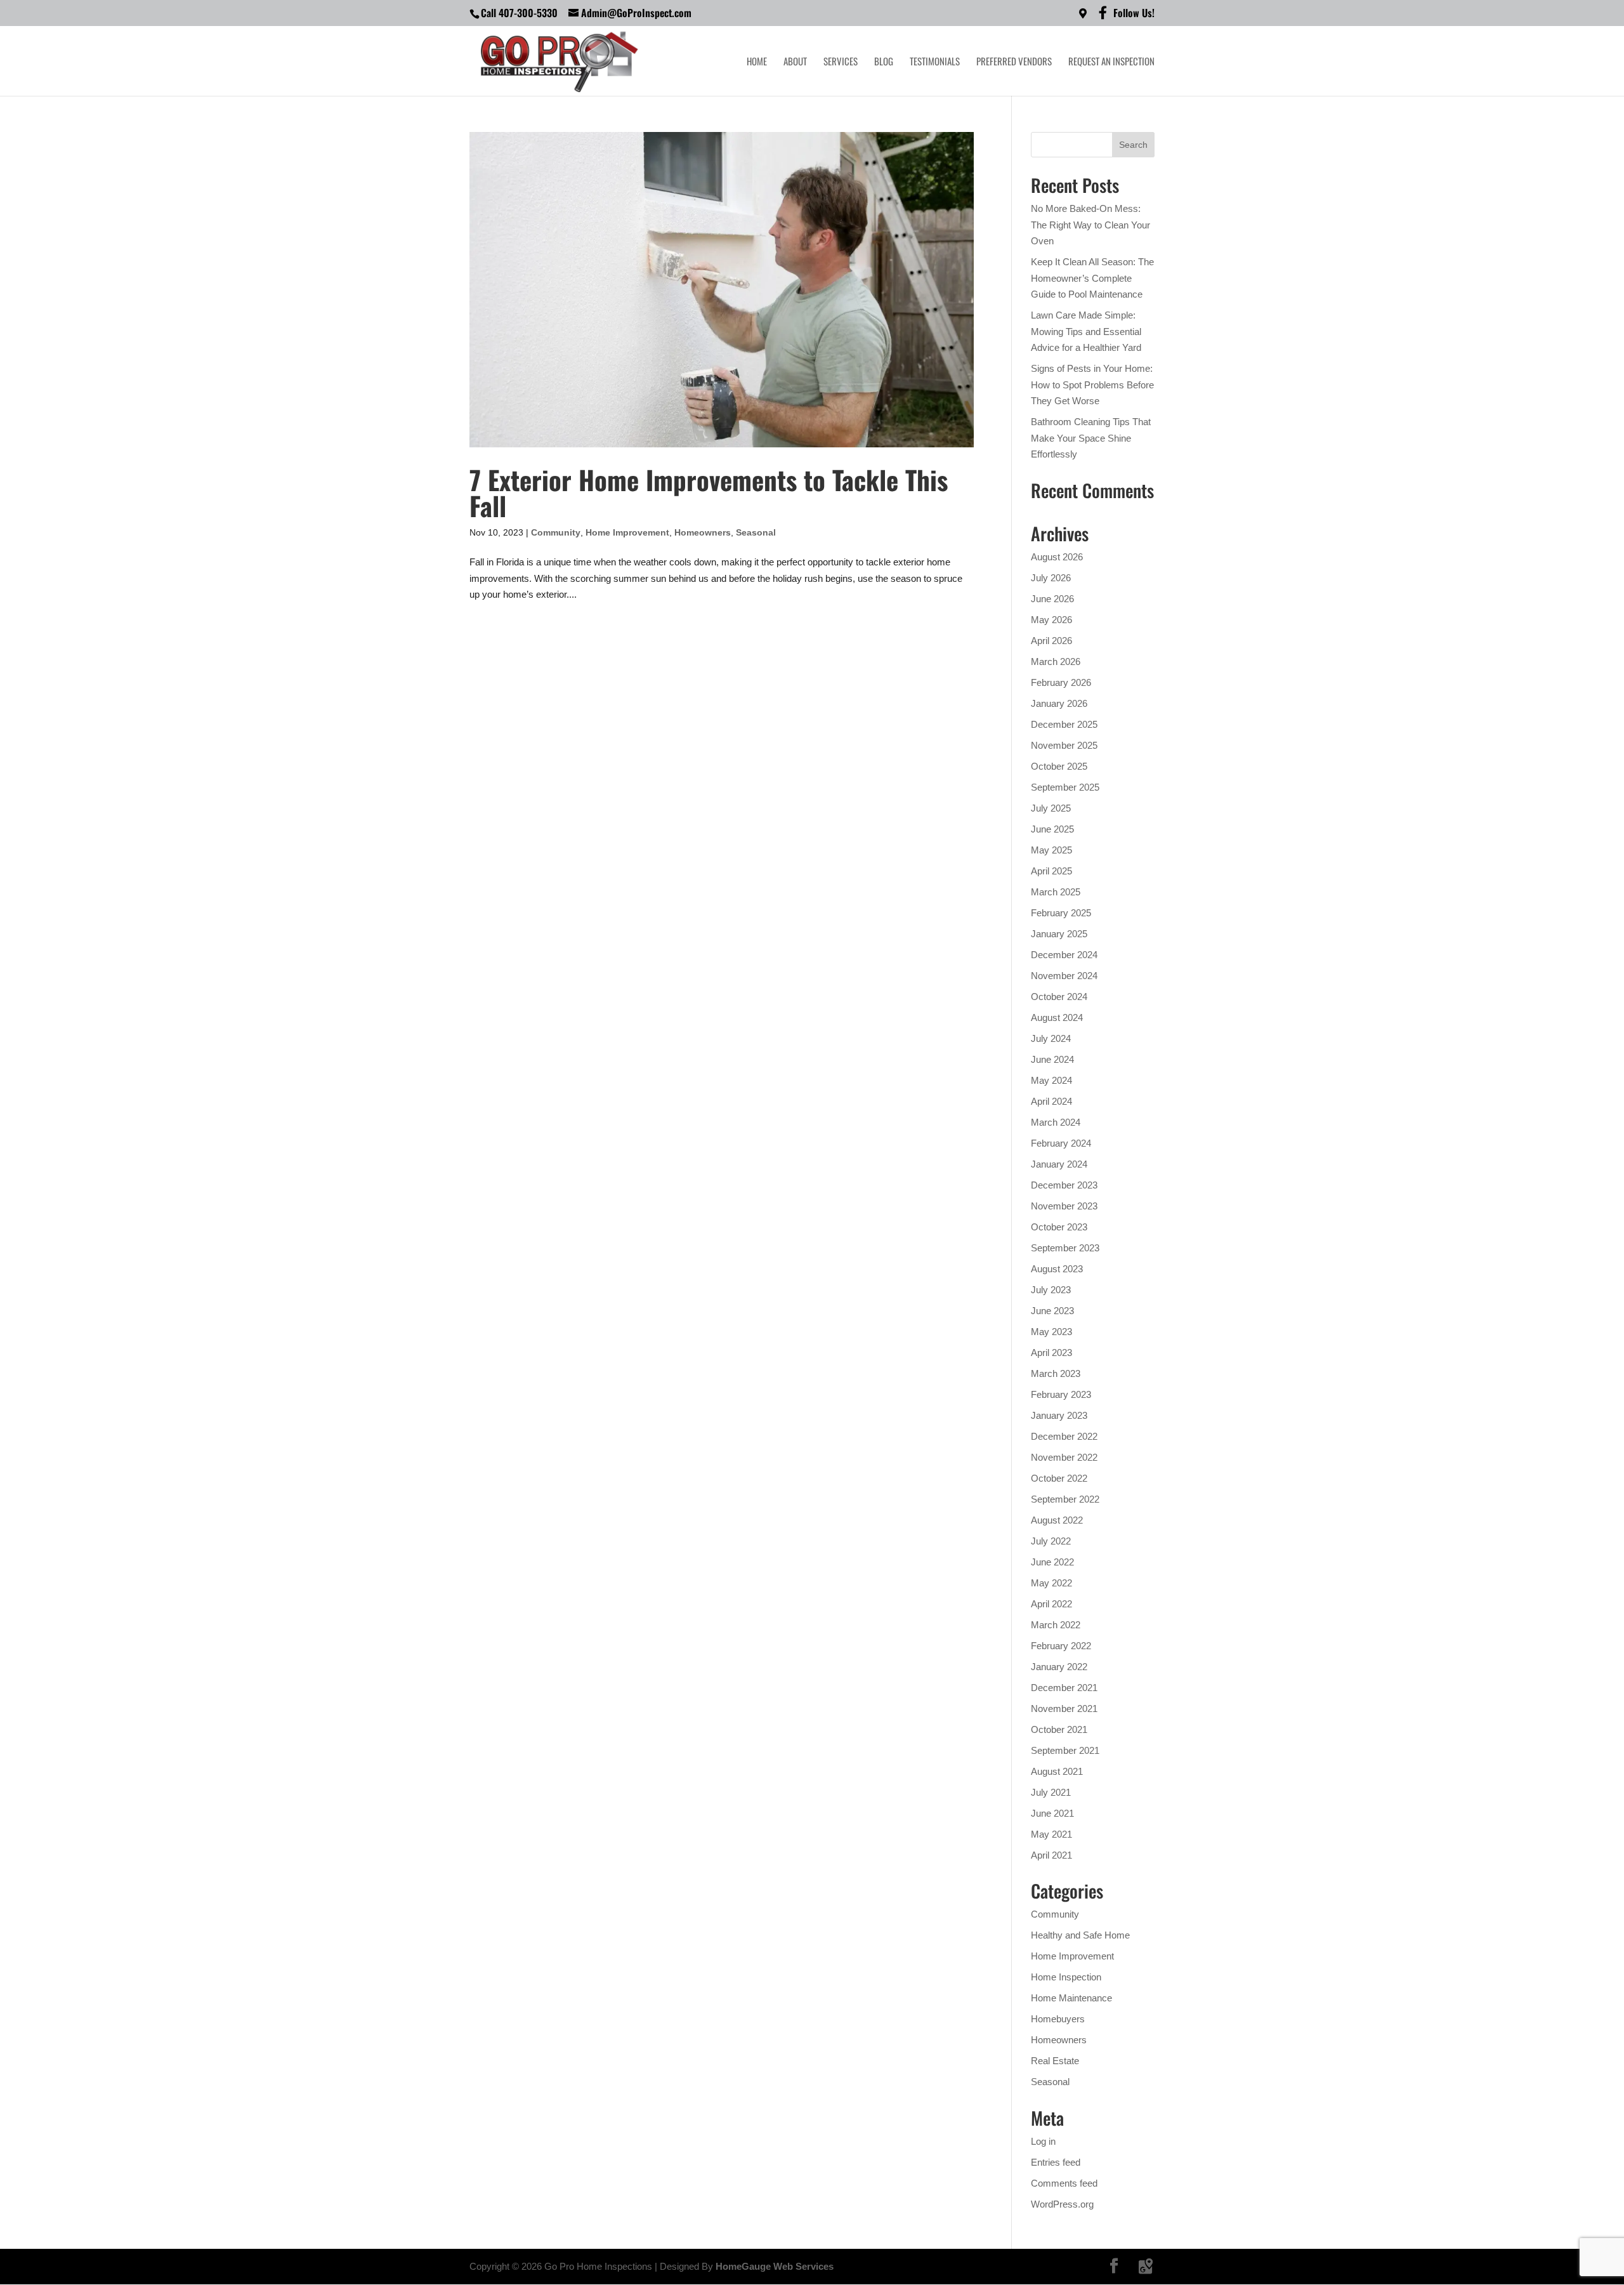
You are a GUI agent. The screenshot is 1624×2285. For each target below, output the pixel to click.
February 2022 (1061, 1646)
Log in (1043, 2141)
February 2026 (1061, 682)
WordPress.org (1062, 2204)
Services (841, 62)
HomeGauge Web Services (775, 2266)
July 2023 (1051, 1290)
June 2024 (1052, 1059)
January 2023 (1059, 1415)
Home (757, 62)
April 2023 (1051, 1353)
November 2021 (1064, 1709)
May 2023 (1051, 1332)
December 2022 (1064, 1436)
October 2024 (1059, 997)
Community (556, 532)
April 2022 (1051, 1604)
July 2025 (1051, 808)
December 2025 (1064, 724)
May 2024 (1051, 1080)
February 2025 (1061, 913)
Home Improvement (627, 532)
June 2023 (1052, 1311)
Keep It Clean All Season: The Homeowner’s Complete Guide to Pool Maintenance (1092, 278)
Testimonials (935, 62)
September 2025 (1065, 787)
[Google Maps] (1146, 2267)
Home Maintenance (1071, 1998)
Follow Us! (1134, 14)
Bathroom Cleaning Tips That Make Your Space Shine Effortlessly (1091, 438)
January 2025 (1059, 934)
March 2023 (1056, 1373)
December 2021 (1064, 1688)
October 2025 (1059, 766)
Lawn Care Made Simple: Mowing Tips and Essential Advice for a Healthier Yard (1086, 331)
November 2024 (1064, 976)
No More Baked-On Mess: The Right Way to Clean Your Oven (1090, 225)
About (795, 62)
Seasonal (756, 532)
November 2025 (1064, 745)
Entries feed (1056, 2162)
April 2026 (1051, 641)
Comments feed (1064, 2183)
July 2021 (1051, 1792)
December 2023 (1064, 1185)
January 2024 (1059, 1164)
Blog (884, 62)
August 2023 (1057, 1269)
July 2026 (1051, 578)
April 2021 (1051, 1855)
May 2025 (1051, 850)
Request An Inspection (1111, 62)
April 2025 (1051, 871)
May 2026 (1051, 620)
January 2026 (1059, 703)
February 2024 (1061, 1143)
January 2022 (1059, 1667)
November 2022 (1064, 1457)
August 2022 (1057, 1520)
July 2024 (1051, 1038)
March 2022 (1056, 1625)
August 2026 (1057, 557)
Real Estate (1055, 2061)
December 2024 (1064, 955)
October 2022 (1059, 1478)
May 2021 (1051, 1834)
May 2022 (1051, 1583)
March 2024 (1056, 1122)
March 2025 (1056, 892)
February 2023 (1061, 1394)
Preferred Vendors (1014, 62)
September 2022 (1065, 1499)
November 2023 (1064, 1206)
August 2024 (1057, 1017)
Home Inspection (1066, 1977)
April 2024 (1051, 1101)
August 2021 (1057, 1771)
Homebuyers (1058, 2019)
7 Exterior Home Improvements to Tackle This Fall (709, 492)
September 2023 (1065, 1248)
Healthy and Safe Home (1080, 1935)
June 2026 (1052, 599)
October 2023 (1059, 1227)
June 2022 (1052, 1562)
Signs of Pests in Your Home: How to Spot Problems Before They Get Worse (1092, 385)
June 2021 (1052, 1813)
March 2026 (1056, 662)
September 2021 (1065, 1750)
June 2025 (1052, 829)
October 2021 (1059, 1729)
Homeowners (703, 532)
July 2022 (1051, 1541)
